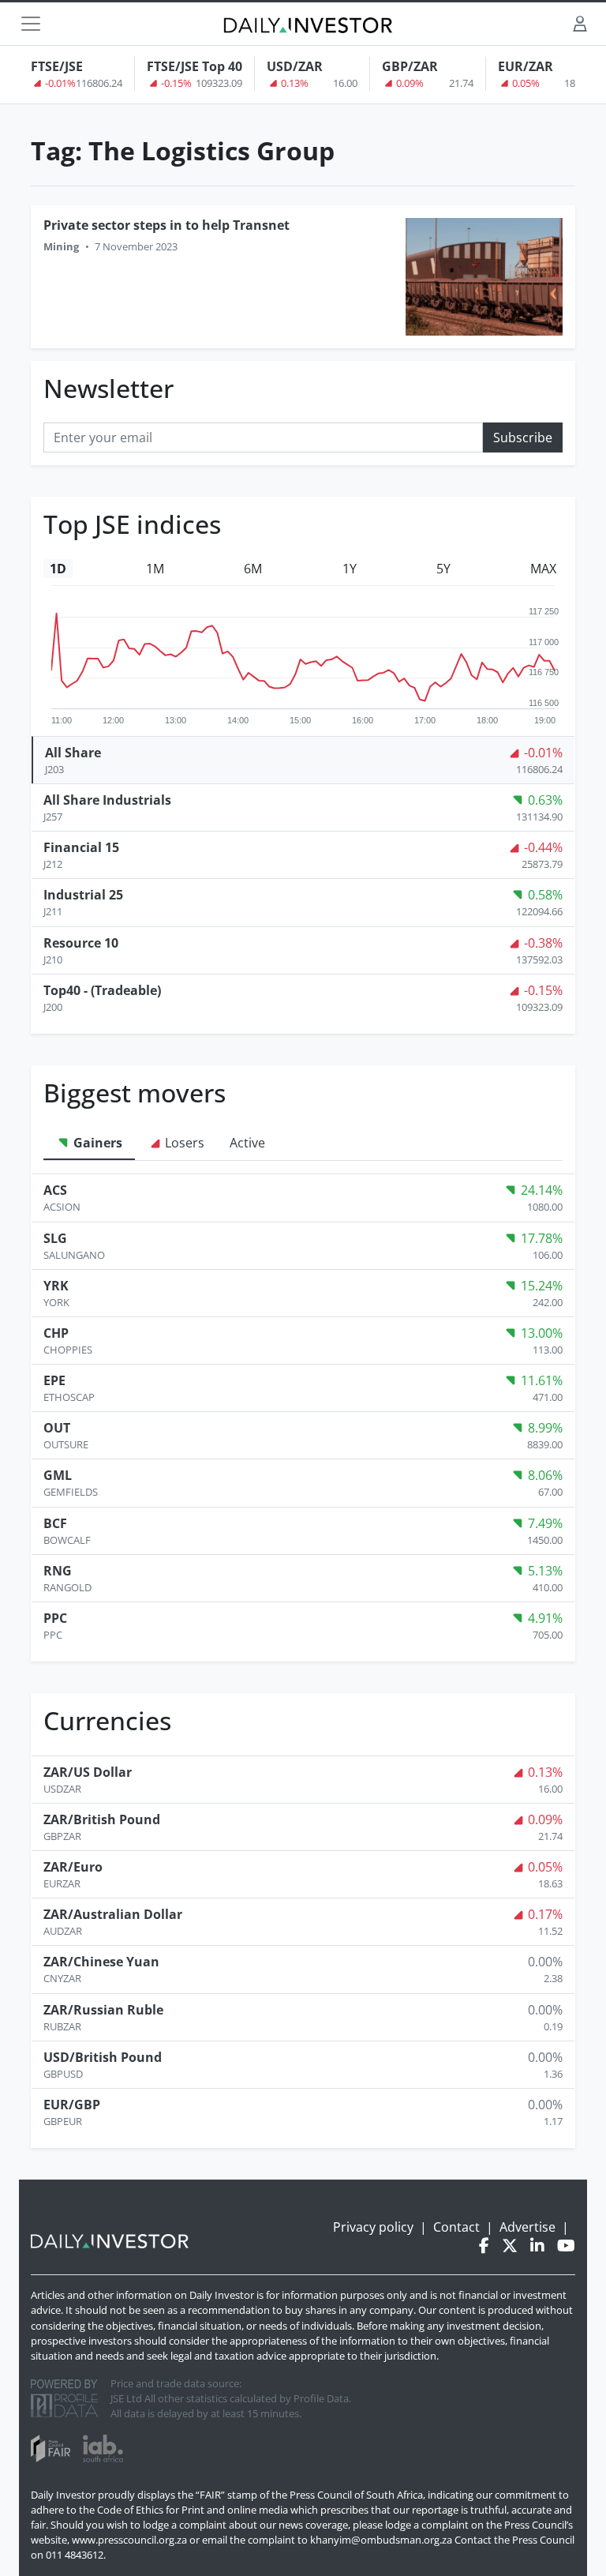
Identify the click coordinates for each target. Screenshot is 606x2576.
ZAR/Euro (73, 1867)
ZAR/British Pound (102, 1819)
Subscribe (523, 437)
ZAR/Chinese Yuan (101, 1962)
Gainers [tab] (96, 1143)
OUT (57, 1428)
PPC (55, 1618)
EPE (54, 1380)
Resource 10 (81, 943)
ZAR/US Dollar (88, 1772)
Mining (61, 246)
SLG (55, 1238)
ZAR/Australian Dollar (113, 1914)
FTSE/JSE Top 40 (195, 66)
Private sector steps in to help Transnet (166, 225)
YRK (56, 1286)
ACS (55, 1190)
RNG (58, 1571)
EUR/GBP (72, 2105)
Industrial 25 (83, 895)
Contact (456, 2227)
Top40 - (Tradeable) (102, 990)
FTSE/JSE (57, 66)
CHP (56, 1333)
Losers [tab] (183, 1143)
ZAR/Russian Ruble (103, 2010)
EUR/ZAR (526, 66)
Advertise (527, 2227)
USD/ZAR (295, 66)
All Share (73, 753)
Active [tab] (247, 1143)
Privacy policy (373, 2227)
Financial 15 (81, 847)
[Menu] (31, 24)
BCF (55, 1523)
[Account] (580, 23)
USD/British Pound (103, 2057)
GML (58, 1475)
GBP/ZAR (410, 66)
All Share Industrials (107, 800)
